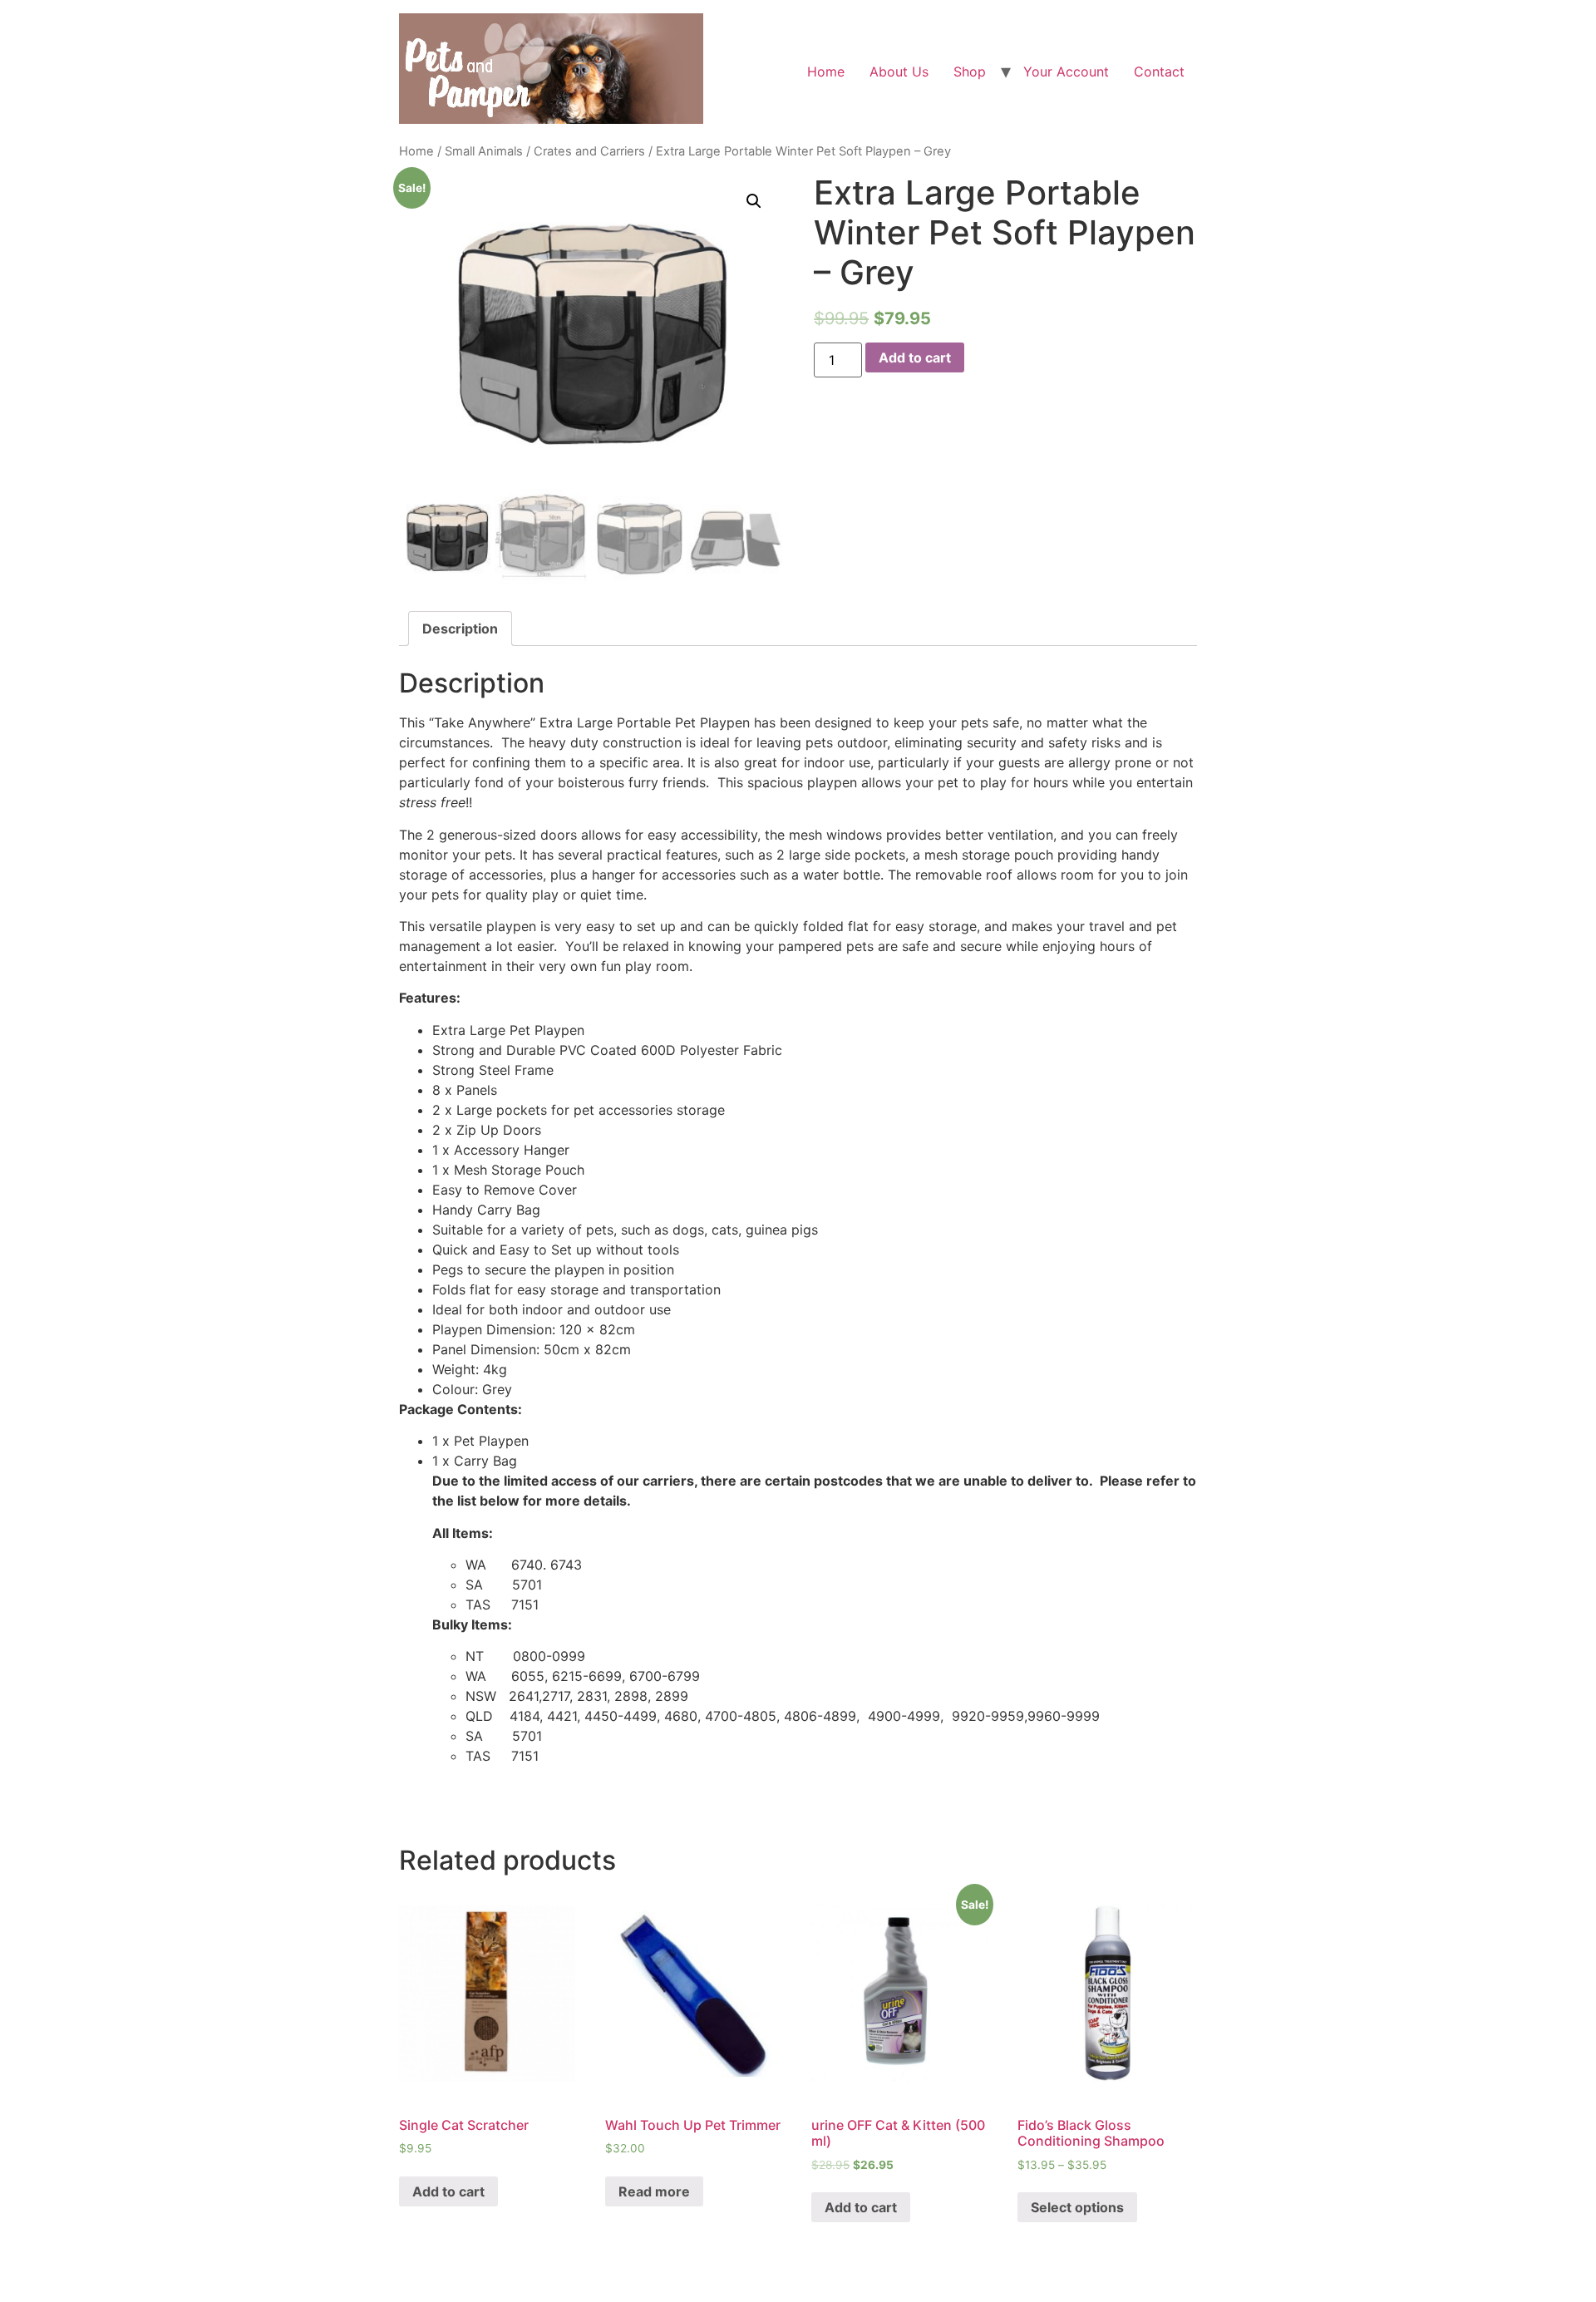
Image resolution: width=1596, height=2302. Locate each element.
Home (826, 71)
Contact (1159, 71)
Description (460, 628)
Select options (1077, 2207)
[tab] (460, 628)
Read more (654, 2191)
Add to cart (915, 357)
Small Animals (484, 151)
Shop (970, 71)
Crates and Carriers (589, 151)
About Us (899, 71)
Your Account (1066, 71)
